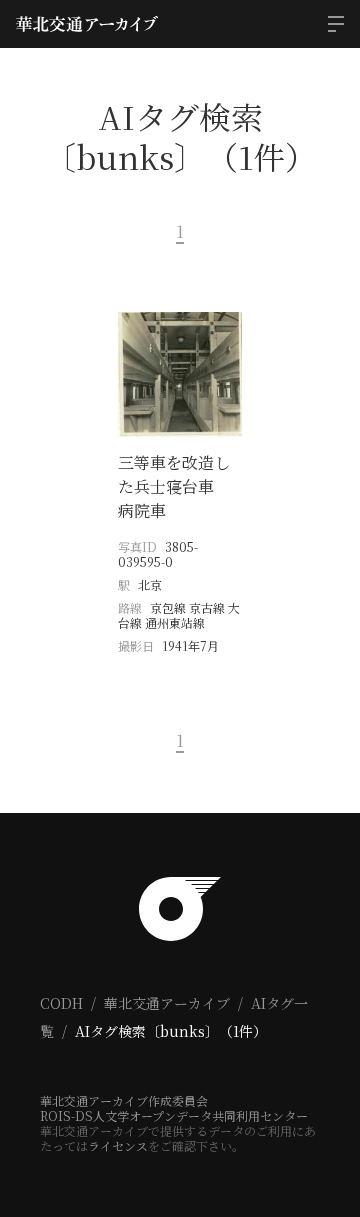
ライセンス (118, 1145)
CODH (61, 1003)
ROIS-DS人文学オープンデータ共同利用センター (174, 1115)
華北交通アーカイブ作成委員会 (124, 1100)
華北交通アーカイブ (167, 1003)
